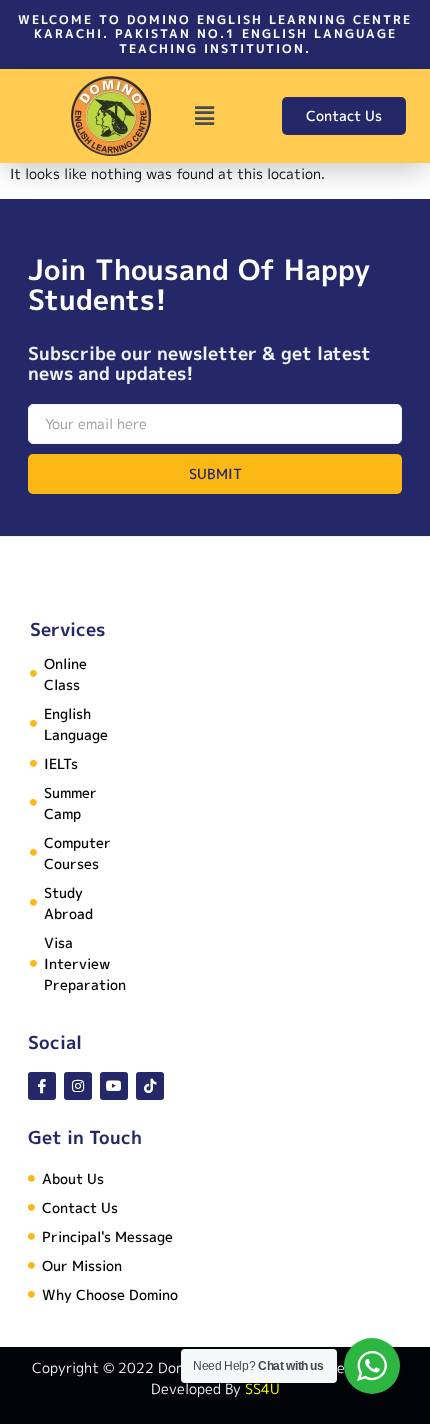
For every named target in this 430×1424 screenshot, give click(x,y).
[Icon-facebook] (42, 1086)
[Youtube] (114, 1086)
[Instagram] (78, 1086)
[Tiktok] (150, 1086)
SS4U (262, 1388)
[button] (204, 116)
